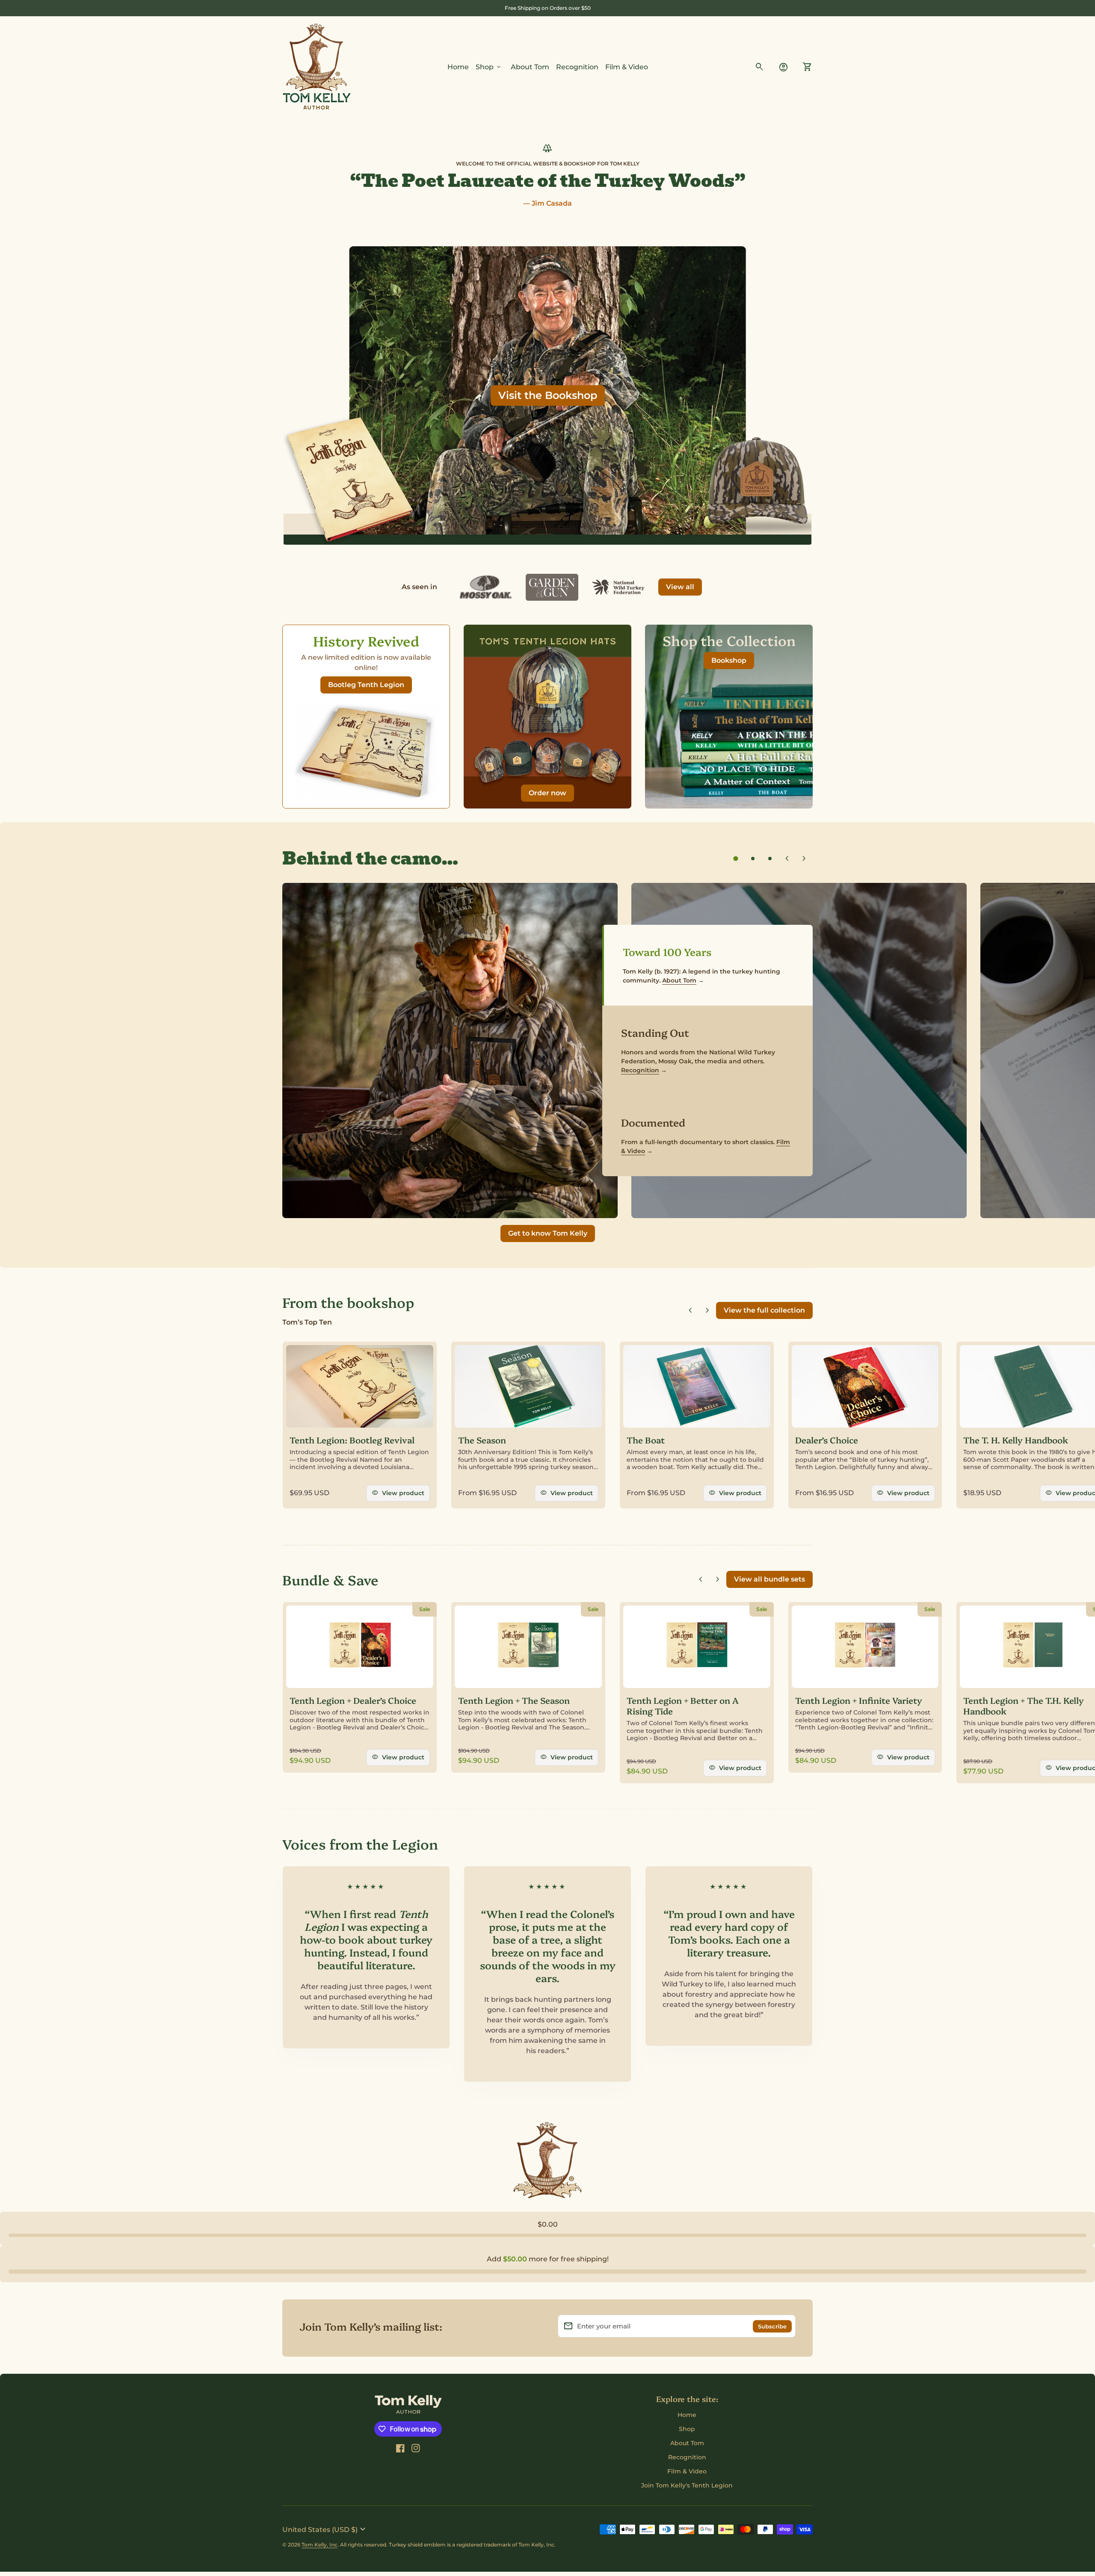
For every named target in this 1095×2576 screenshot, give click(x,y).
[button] (736, 859)
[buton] (325, 2529)
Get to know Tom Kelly (548, 1233)
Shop (489, 67)
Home (458, 67)
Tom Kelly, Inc (320, 2545)
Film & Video (627, 67)
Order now (551, 795)
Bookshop (729, 660)
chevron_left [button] (787, 859)
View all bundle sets (769, 1579)
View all (680, 587)
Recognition (577, 67)
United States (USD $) (325, 2529)
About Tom (530, 67)
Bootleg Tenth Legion (366, 685)
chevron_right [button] (804, 859)
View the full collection (764, 1310)
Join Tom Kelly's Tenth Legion (687, 2485)
